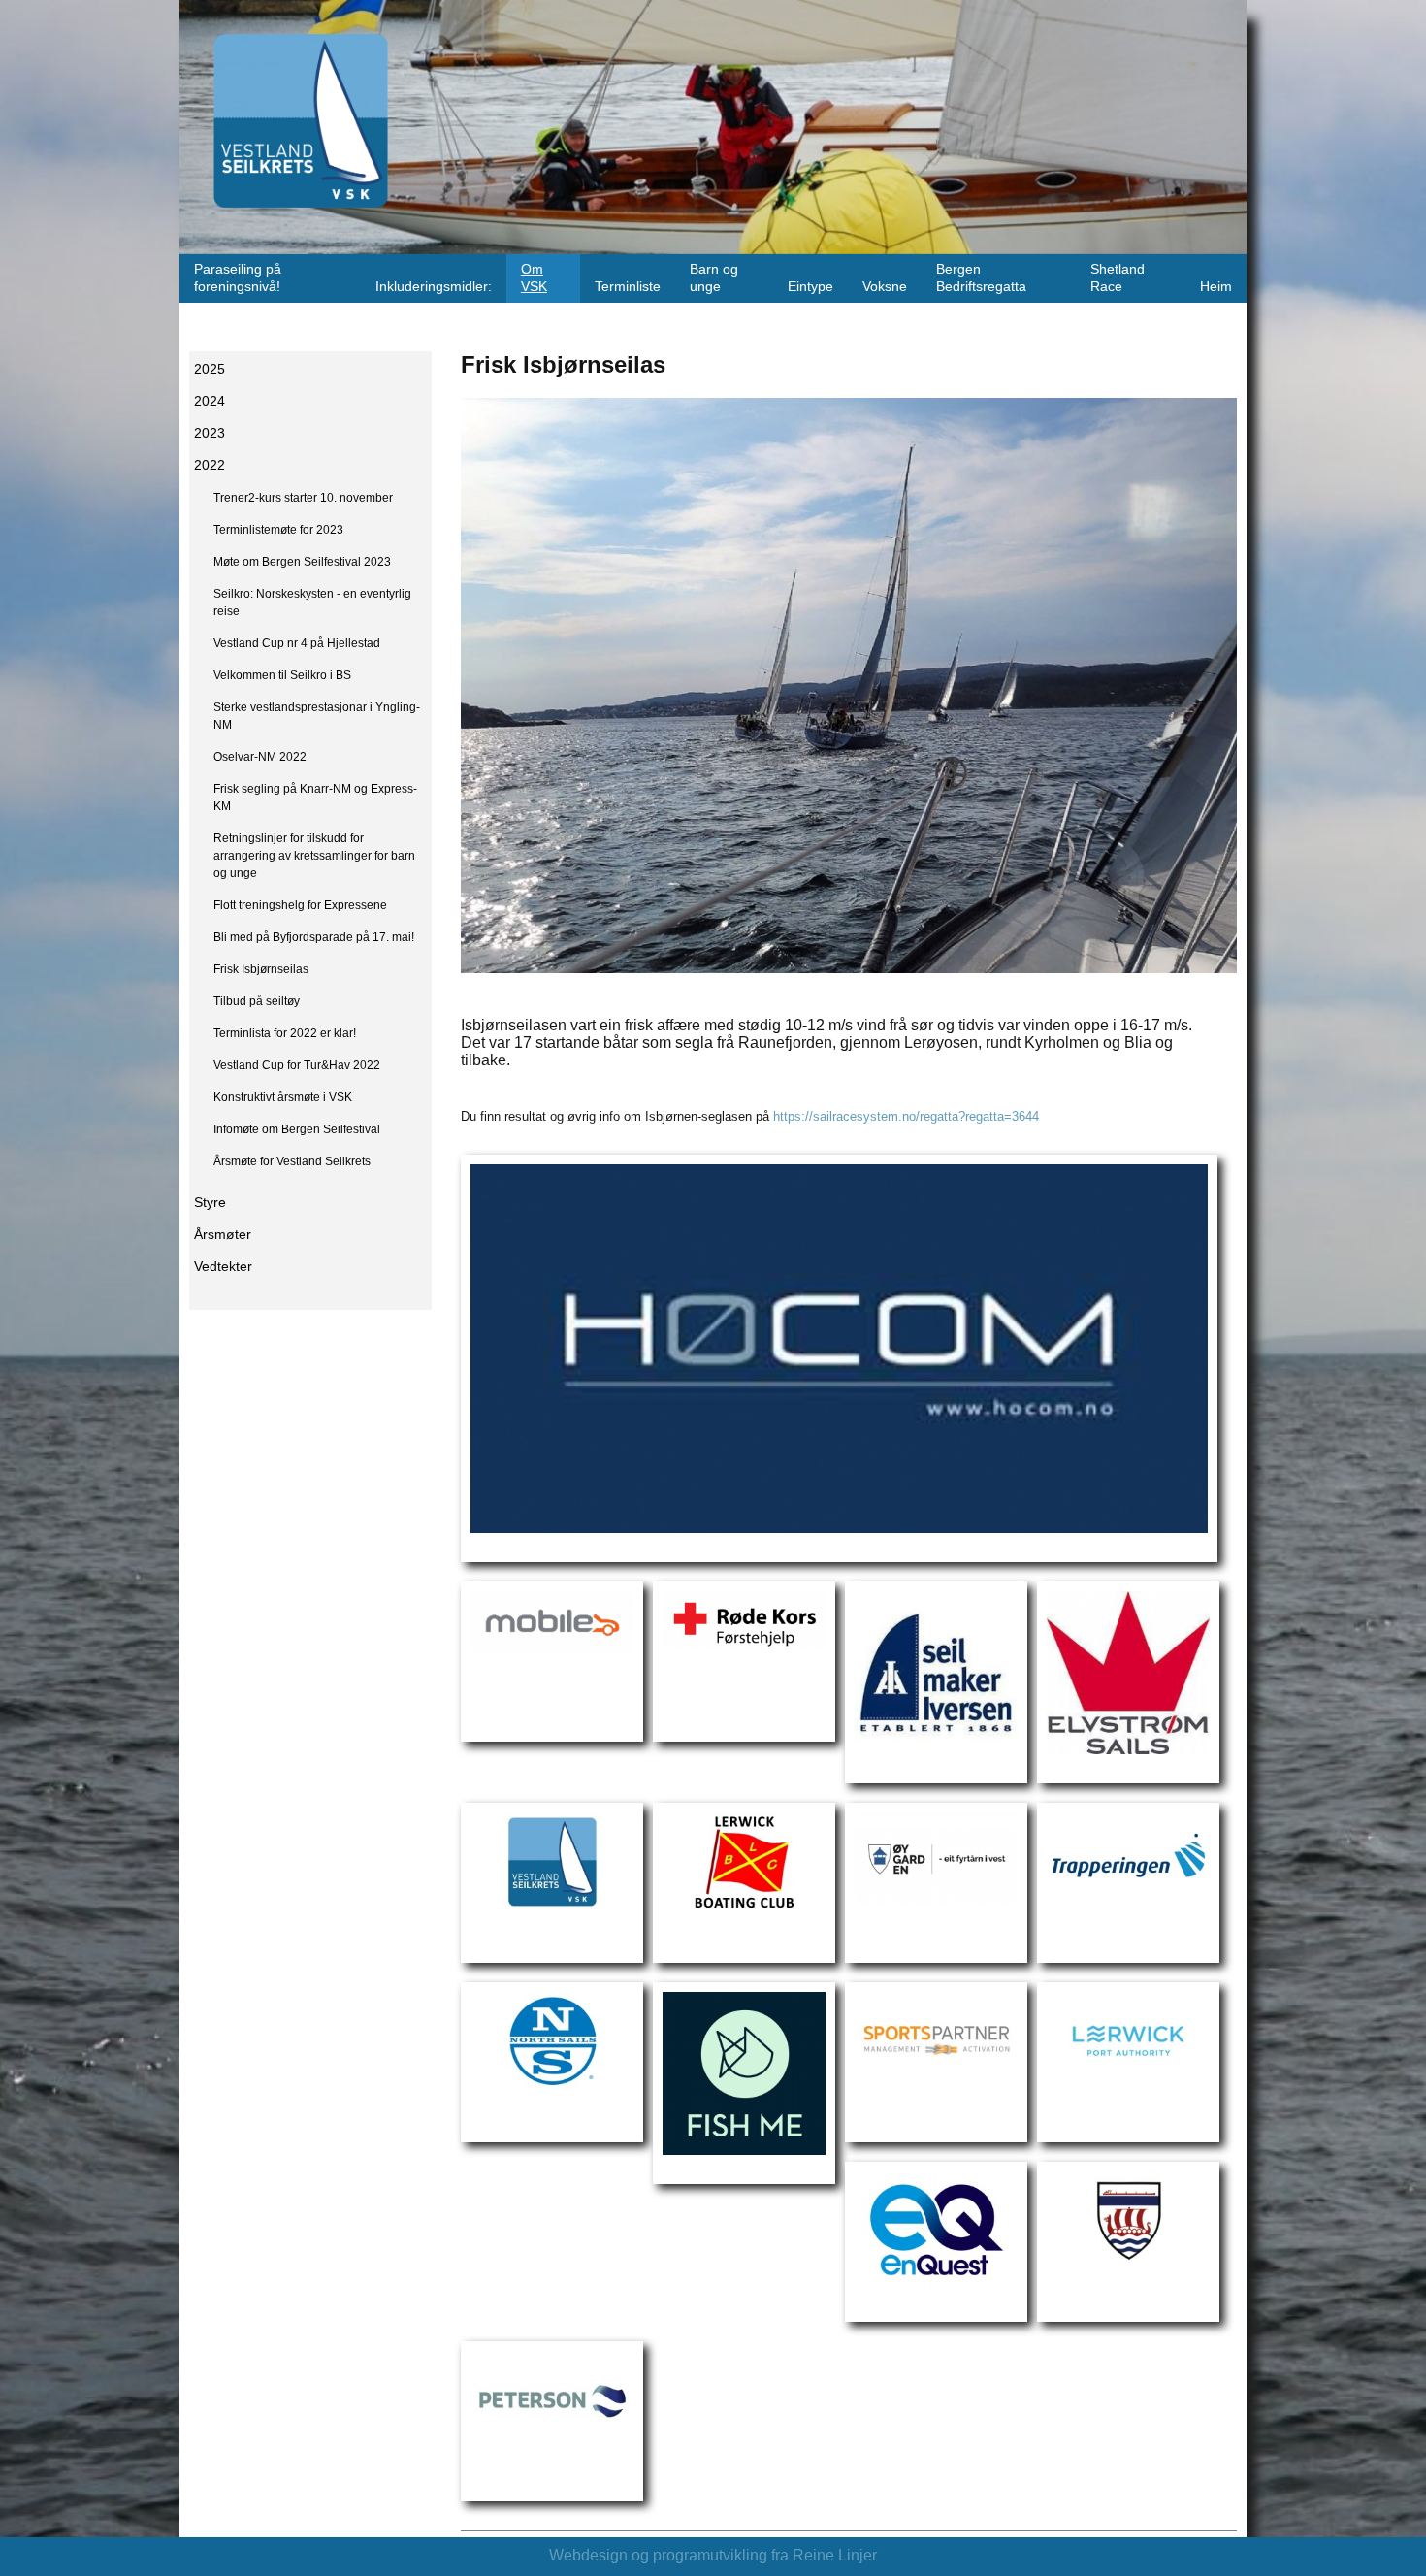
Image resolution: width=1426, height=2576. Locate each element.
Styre (210, 1203)
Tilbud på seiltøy (257, 1001)
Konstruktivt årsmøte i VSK (283, 1097)
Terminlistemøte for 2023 (278, 530)
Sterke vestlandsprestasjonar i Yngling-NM (317, 716)
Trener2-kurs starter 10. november (303, 498)
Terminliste (628, 287)
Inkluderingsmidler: (434, 287)
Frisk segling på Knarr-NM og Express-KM (315, 798)
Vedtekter (223, 1267)
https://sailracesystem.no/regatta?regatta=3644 (906, 1116)
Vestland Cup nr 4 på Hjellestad (297, 643)
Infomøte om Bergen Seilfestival (297, 1129)
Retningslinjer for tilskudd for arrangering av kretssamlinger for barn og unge (314, 856)
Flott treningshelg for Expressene (300, 905)
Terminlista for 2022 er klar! (285, 1033)
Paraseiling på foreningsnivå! (238, 278)
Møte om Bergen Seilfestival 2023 (302, 562)
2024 (210, 401)
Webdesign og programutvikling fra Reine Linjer (713, 2555)
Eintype (810, 287)
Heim (1216, 287)
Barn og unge (714, 278)
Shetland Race (1118, 278)
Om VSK (534, 278)
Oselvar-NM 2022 (260, 757)
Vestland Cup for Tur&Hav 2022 (297, 1065)
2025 (210, 369)
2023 (210, 433)
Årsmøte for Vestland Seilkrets (292, 1161)
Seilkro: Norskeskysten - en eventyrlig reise (312, 603)
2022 (210, 465)
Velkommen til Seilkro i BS (282, 675)
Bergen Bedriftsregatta (981, 278)
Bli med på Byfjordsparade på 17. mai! (314, 937)
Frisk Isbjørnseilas (261, 969)
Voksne (885, 287)
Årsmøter (223, 1235)
